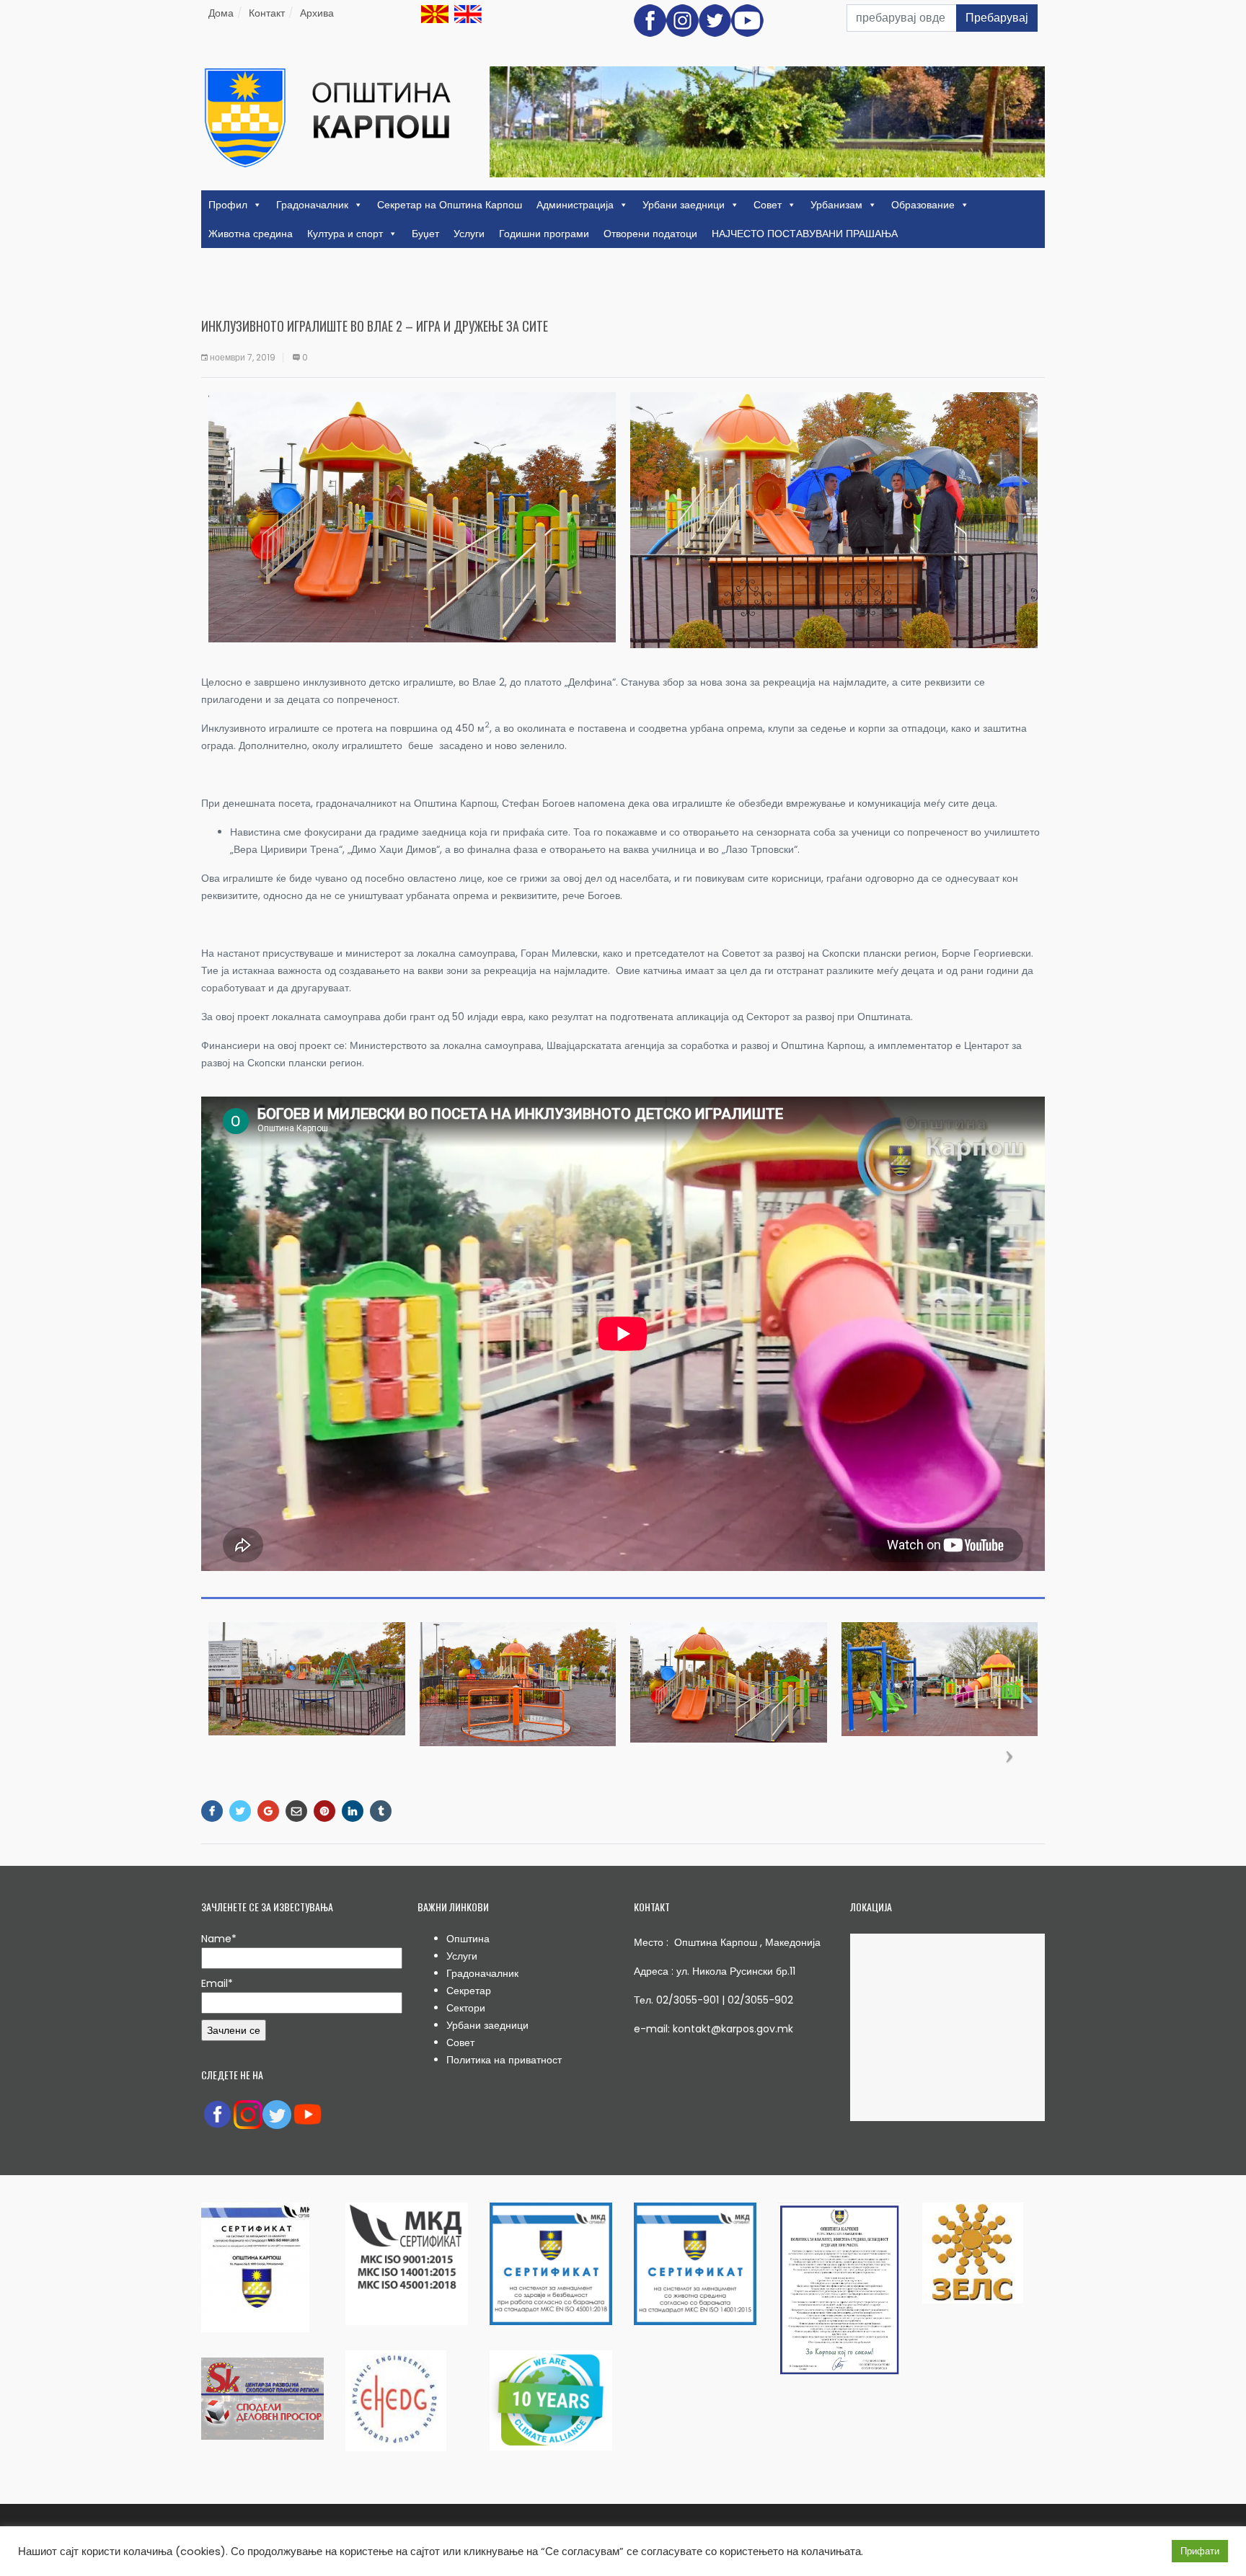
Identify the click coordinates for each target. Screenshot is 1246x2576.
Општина (468, 1939)
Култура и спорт (345, 234)
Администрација (575, 205)
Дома (221, 13)
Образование (923, 205)
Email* (217, 1983)
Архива (317, 13)
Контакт (267, 13)
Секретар (469, 1991)
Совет (768, 205)
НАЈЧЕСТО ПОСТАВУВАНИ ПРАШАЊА (805, 234)
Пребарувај (997, 18)
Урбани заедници (684, 205)
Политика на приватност (504, 2060)
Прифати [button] (1200, 2551)
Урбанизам (836, 205)
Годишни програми (544, 234)
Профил (228, 205)
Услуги (469, 234)
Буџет (425, 234)
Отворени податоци (650, 234)
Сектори (466, 2008)
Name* (219, 1939)
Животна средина (251, 234)
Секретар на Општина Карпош (450, 205)
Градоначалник (312, 205)
